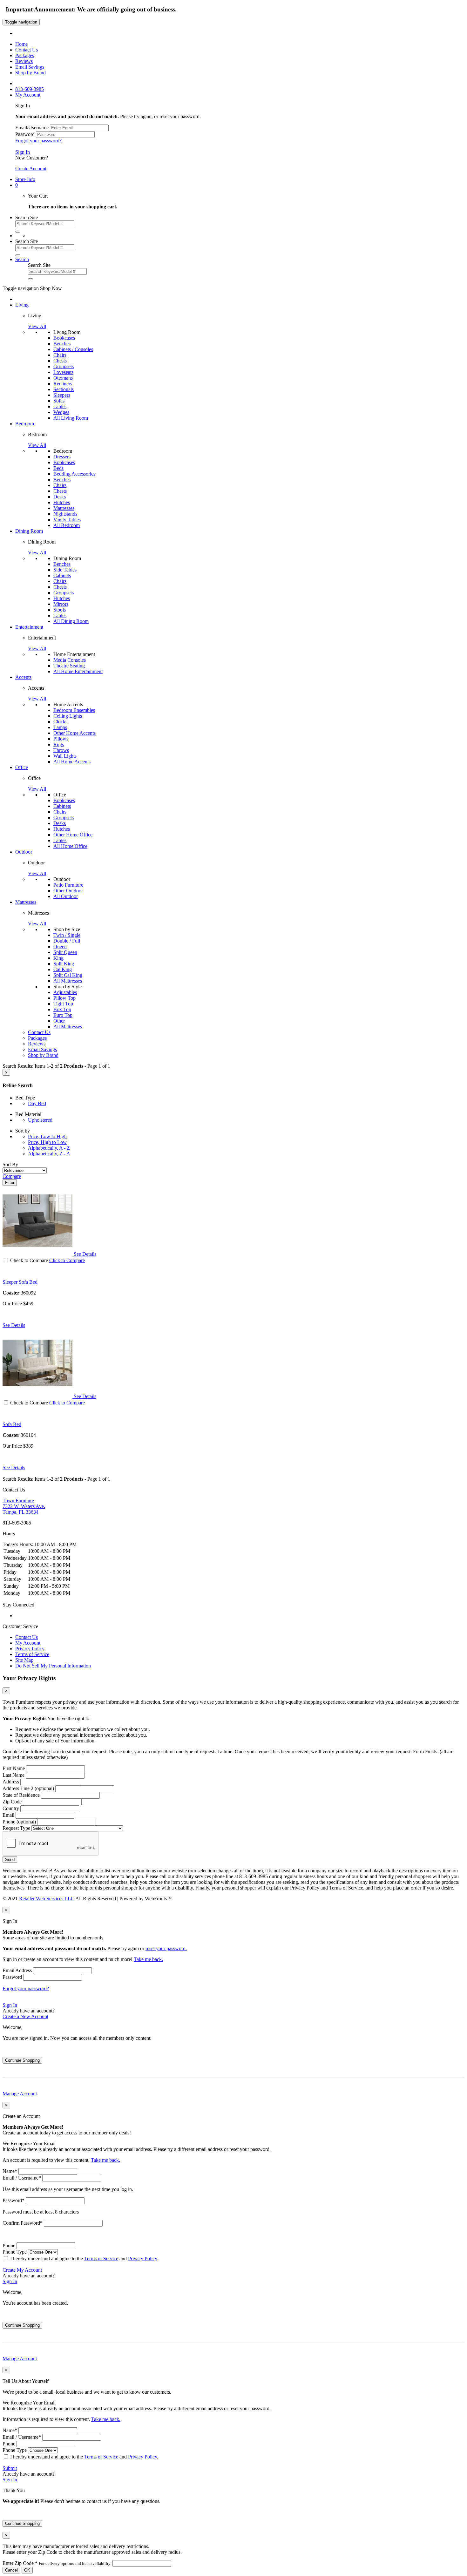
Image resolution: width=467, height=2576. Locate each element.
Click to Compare (67, 1260)
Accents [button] (23, 677)
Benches (62, 344)
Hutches (62, 502)
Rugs (59, 744)
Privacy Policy (30, 1649)
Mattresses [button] (26, 902)
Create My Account (22, 2270)
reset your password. (166, 1948)
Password (25, 134)
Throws (61, 750)
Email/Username (32, 128)
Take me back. (148, 1959)
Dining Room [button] (29, 531)
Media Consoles (70, 660)
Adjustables (65, 992)
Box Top (62, 1009)
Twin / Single (67, 935)
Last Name (14, 1775)
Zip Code (12, 1802)
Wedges (61, 412)
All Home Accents (72, 762)
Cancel (11, 2570)
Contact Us (27, 1637)
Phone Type (15, 2252)
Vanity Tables (67, 520)
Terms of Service (32, 1654)
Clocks (60, 722)
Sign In (23, 152)
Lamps (60, 727)
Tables (60, 406)
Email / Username (22, 2178)
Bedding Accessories (74, 474)
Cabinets (62, 575)
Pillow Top (64, 998)
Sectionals (64, 389)
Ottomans (63, 378)
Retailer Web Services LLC (47, 1899)
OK (27, 2570)
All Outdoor (66, 896)
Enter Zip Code (57, 2563)
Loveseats (63, 372)
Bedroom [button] (25, 424)
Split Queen (65, 952)
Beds (58, 468)
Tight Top (63, 1004)
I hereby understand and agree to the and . (84, 2258)
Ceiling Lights (68, 716)
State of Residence (21, 1795)
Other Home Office (73, 835)
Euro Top (63, 1015)
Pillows (61, 739)
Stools (60, 610)
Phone (9, 2245)
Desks (60, 497)
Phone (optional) (19, 1822)
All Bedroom (67, 525)
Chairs (60, 355)
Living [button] (22, 305)
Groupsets (64, 366)
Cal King (63, 969)
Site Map (24, 1660)
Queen (60, 947)
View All (37, 326)
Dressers (62, 457)
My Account (28, 1643)
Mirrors (61, 604)
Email (8, 1815)
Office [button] (22, 767)
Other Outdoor (68, 891)
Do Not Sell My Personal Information (53, 1666)
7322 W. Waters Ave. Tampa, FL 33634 (24, 1506)
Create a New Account (25, 2016)
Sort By (10, 1164)
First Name (14, 1768)
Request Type (16, 1828)
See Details (14, 1325)
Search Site (27, 217)
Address (11, 1782)
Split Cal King (68, 975)
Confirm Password (23, 2223)
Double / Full (67, 941)
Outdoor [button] (24, 852)
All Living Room (71, 418)
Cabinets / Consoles (73, 349)
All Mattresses (68, 981)
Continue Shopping (22, 2060)
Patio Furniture (68, 885)
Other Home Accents (74, 733)
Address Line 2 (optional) (28, 1788)
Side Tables (65, 570)
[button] (17, 185)
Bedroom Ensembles (74, 710)
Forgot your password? (38, 141)
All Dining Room (71, 621)
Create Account (31, 169)
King (58, 958)
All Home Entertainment (78, 671)
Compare (12, 1176)
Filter (10, 1183)
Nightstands (65, 514)
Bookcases (64, 338)
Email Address (17, 1970)
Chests (60, 361)
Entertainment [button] (29, 627)
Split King (64, 964)
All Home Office (70, 846)
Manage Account (20, 2094)
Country (11, 1808)
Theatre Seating (69, 666)
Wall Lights (65, 756)
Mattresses (64, 508)
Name (10, 2171)
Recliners (63, 384)
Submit (10, 2468)
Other (59, 1021)
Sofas (59, 401)
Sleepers (62, 395)
